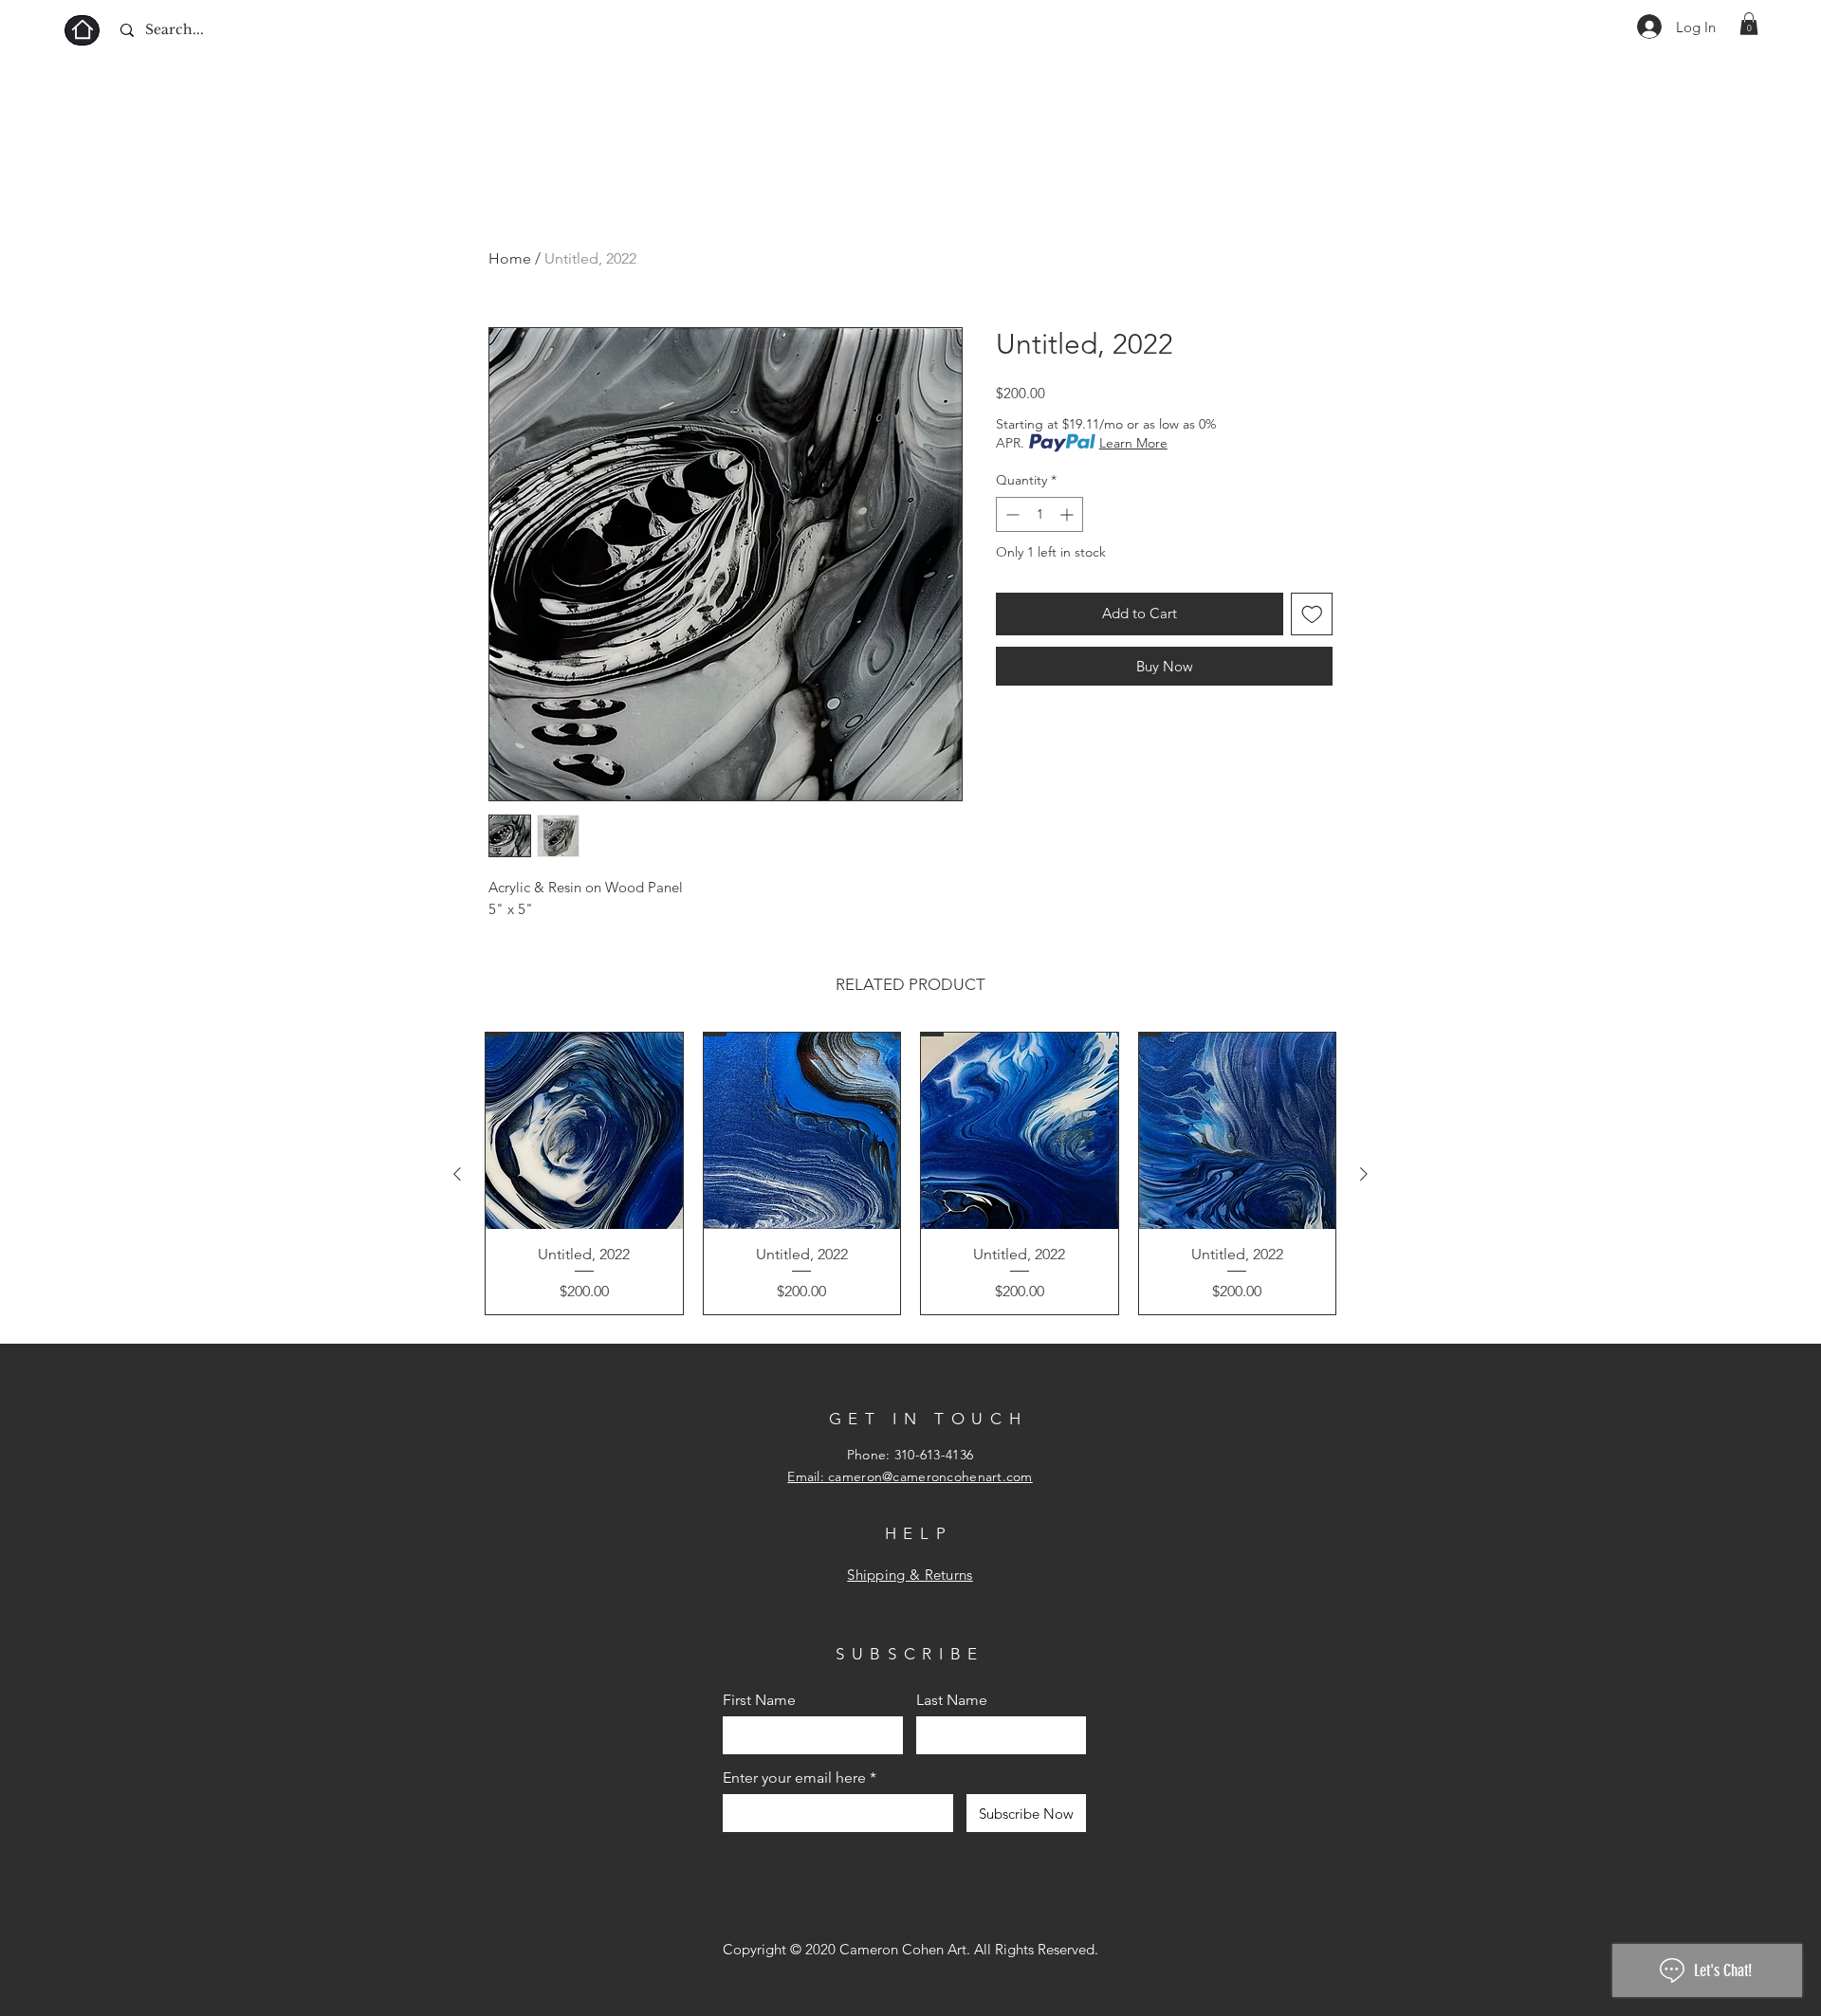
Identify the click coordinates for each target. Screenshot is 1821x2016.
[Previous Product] (457, 1174)
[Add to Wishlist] (1312, 614)
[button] (1749, 24)
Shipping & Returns (910, 1575)
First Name (759, 1700)
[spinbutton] (1039, 514)
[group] (910, 1174)
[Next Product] (1364, 1174)
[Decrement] (1011, 514)
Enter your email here (794, 1778)
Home (510, 258)
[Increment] (1068, 514)
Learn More (1133, 443)
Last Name (952, 1700)
